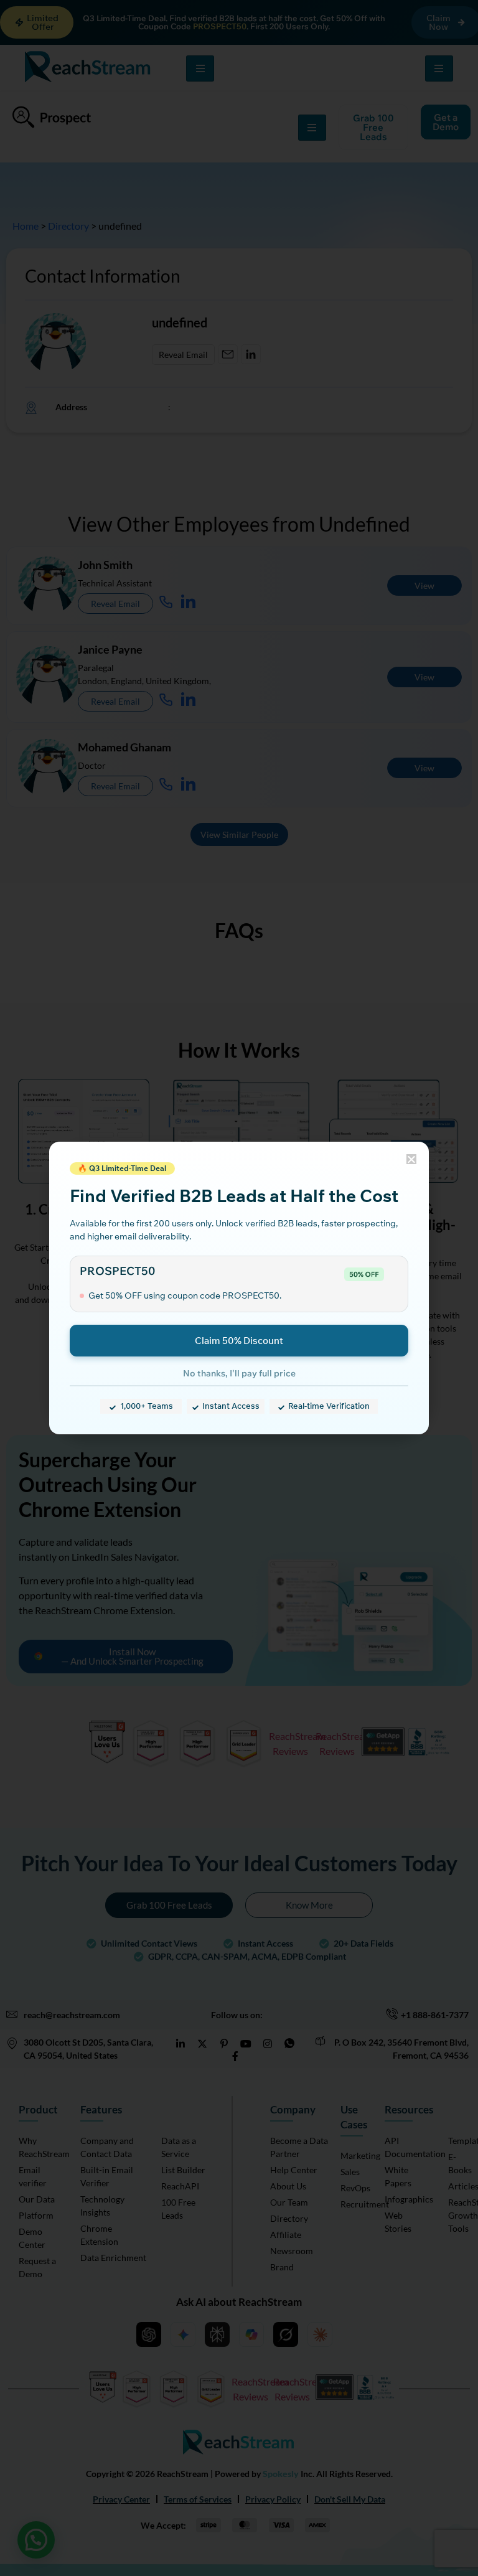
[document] (239, 1288)
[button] (411, 1159)
